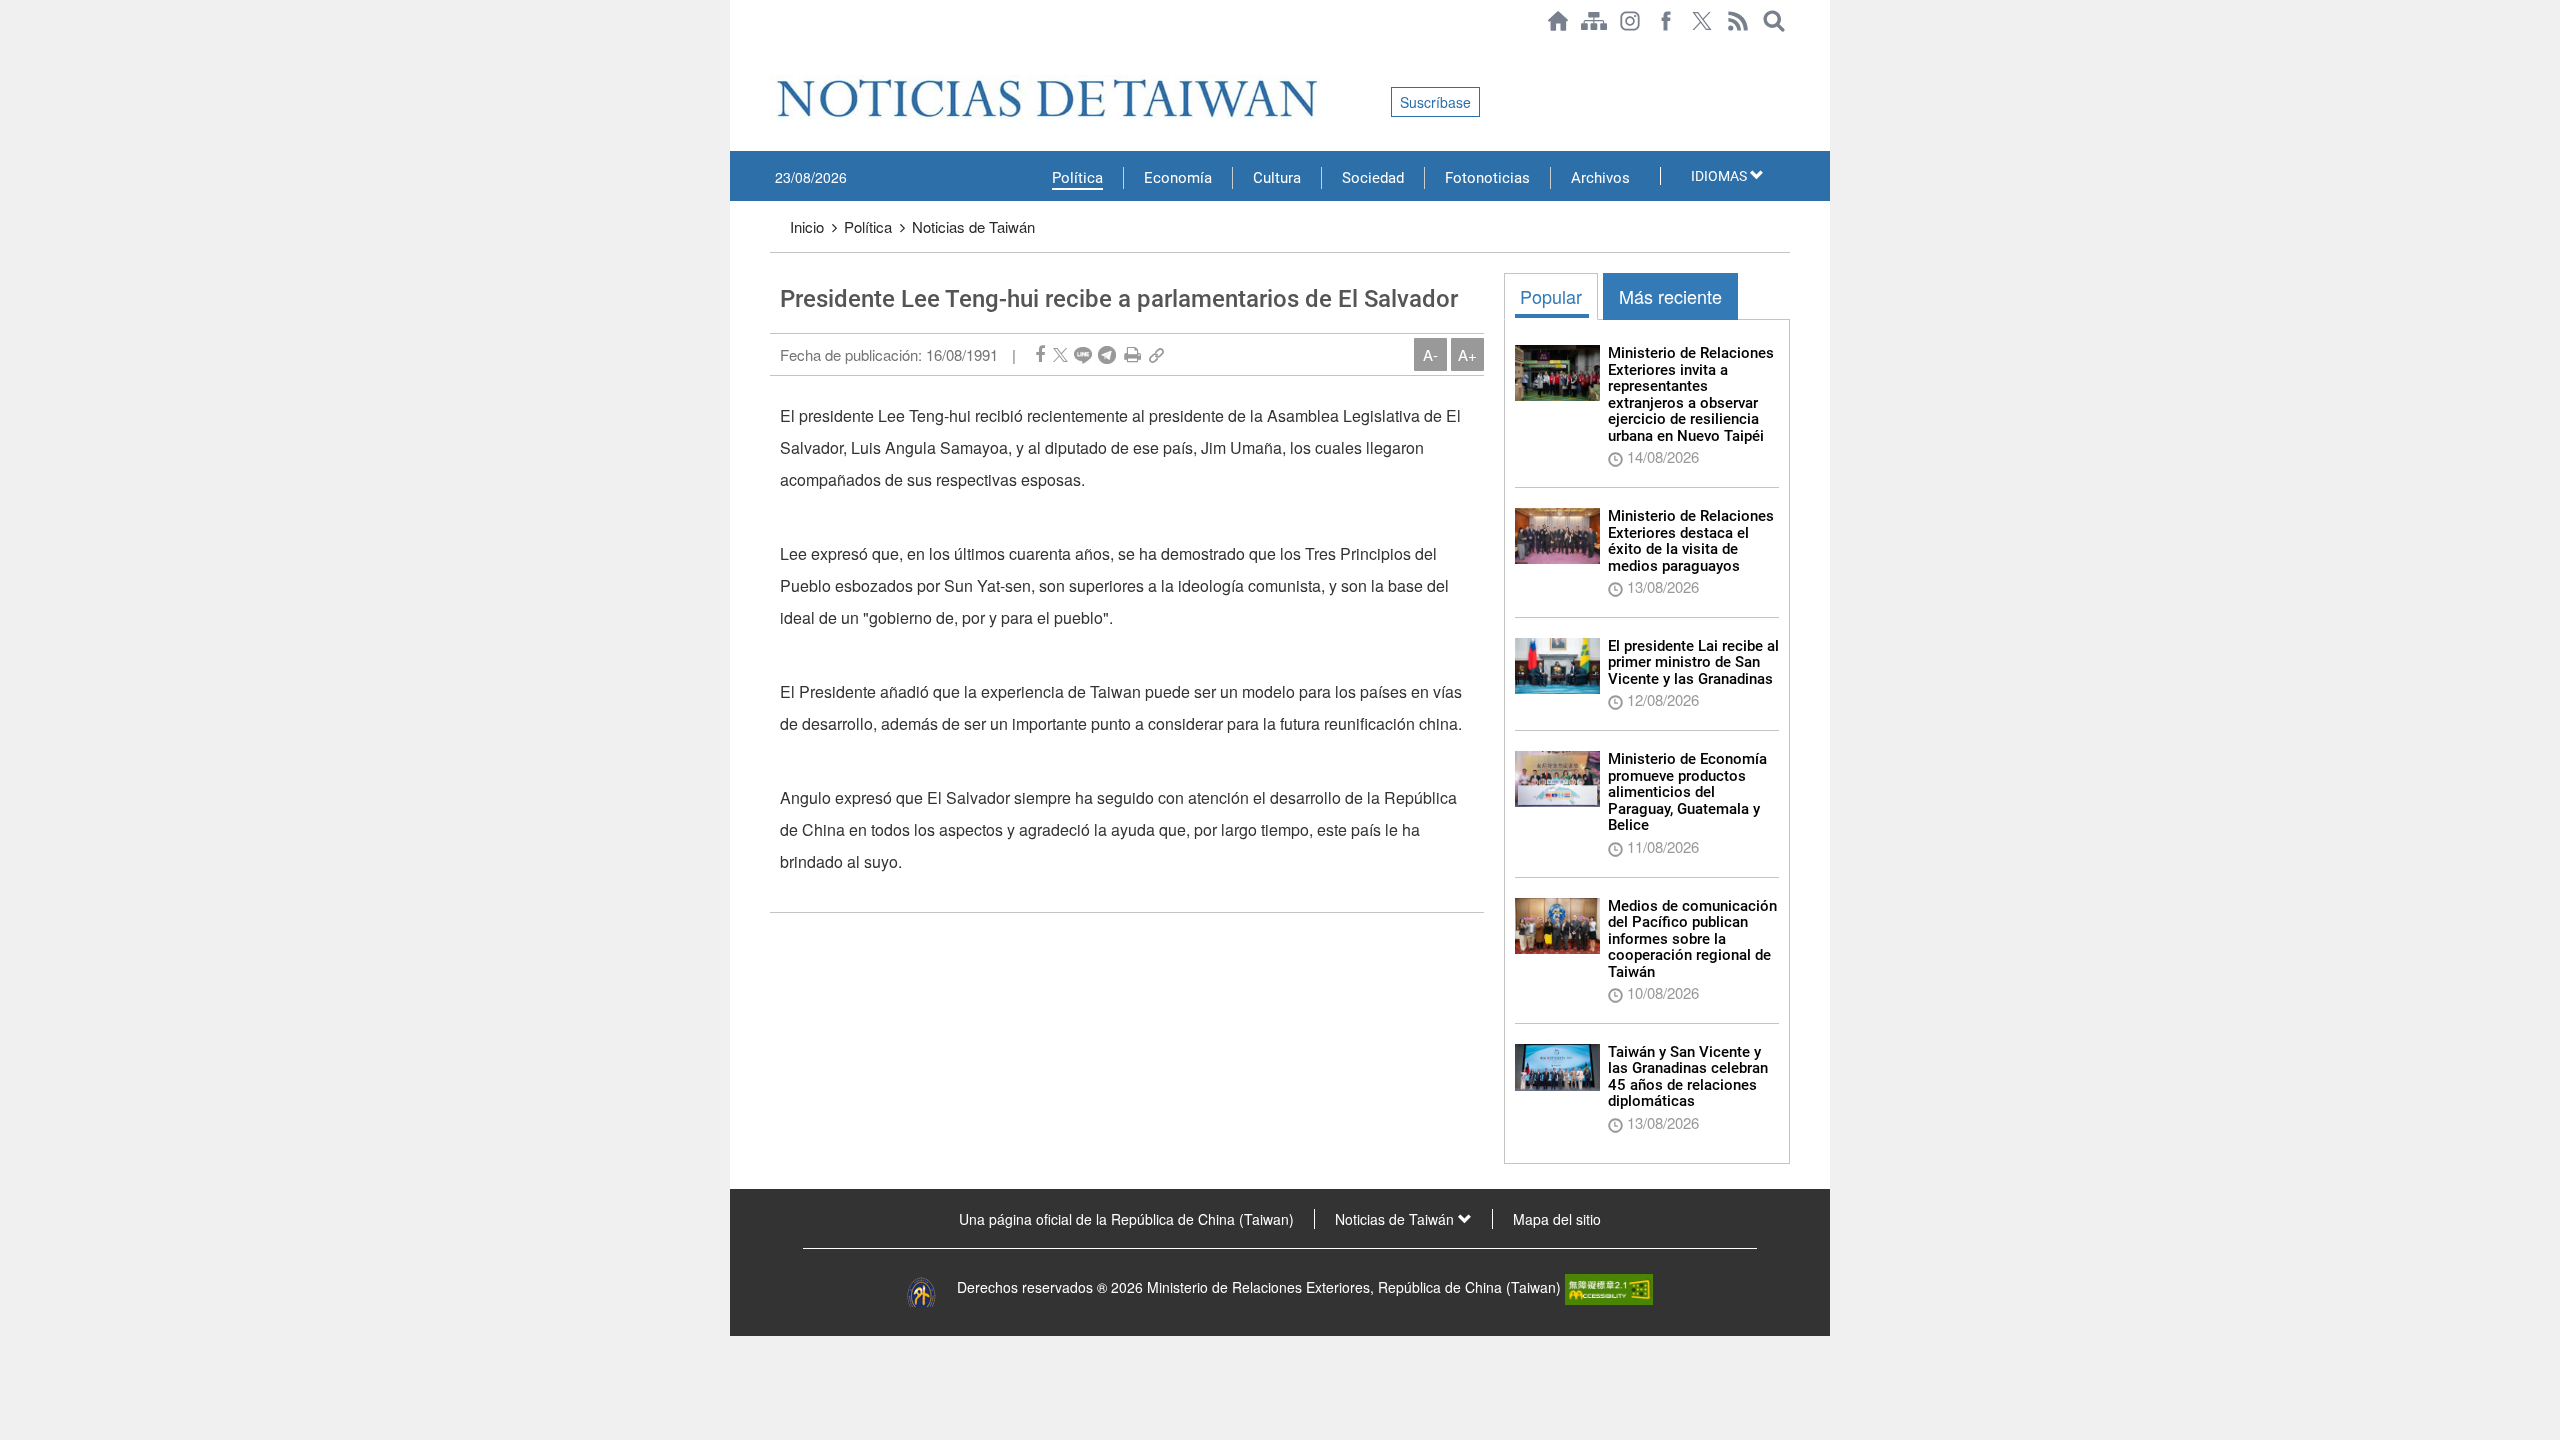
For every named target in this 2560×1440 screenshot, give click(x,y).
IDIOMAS (1720, 176)
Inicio (807, 226)
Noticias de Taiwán (973, 226)
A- (1430, 354)
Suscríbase (1435, 102)
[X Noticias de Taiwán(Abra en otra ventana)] (1702, 21)
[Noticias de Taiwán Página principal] (1558, 21)
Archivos (1600, 178)
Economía (1178, 178)
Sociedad (1373, 178)
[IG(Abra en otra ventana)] (1630, 21)
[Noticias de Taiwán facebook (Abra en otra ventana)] (1666, 21)
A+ (1467, 354)
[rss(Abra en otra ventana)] (1738, 21)
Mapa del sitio (1557, 1219)
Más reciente (1670, 296)
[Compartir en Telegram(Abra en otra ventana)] (1107, 354)
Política (1077, 178)
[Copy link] (1156, 354)
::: (776, 52)
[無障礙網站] (1609, 1287)
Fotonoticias (1487, 178)
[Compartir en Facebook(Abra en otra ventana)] (1040, 354)
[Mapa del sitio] (1594, 21)
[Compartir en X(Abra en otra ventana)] (1060, 354)
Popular (1551, 296)
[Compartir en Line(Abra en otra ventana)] (1083, 354)
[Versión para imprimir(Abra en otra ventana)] (1132, 354)
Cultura (1277, 178)
